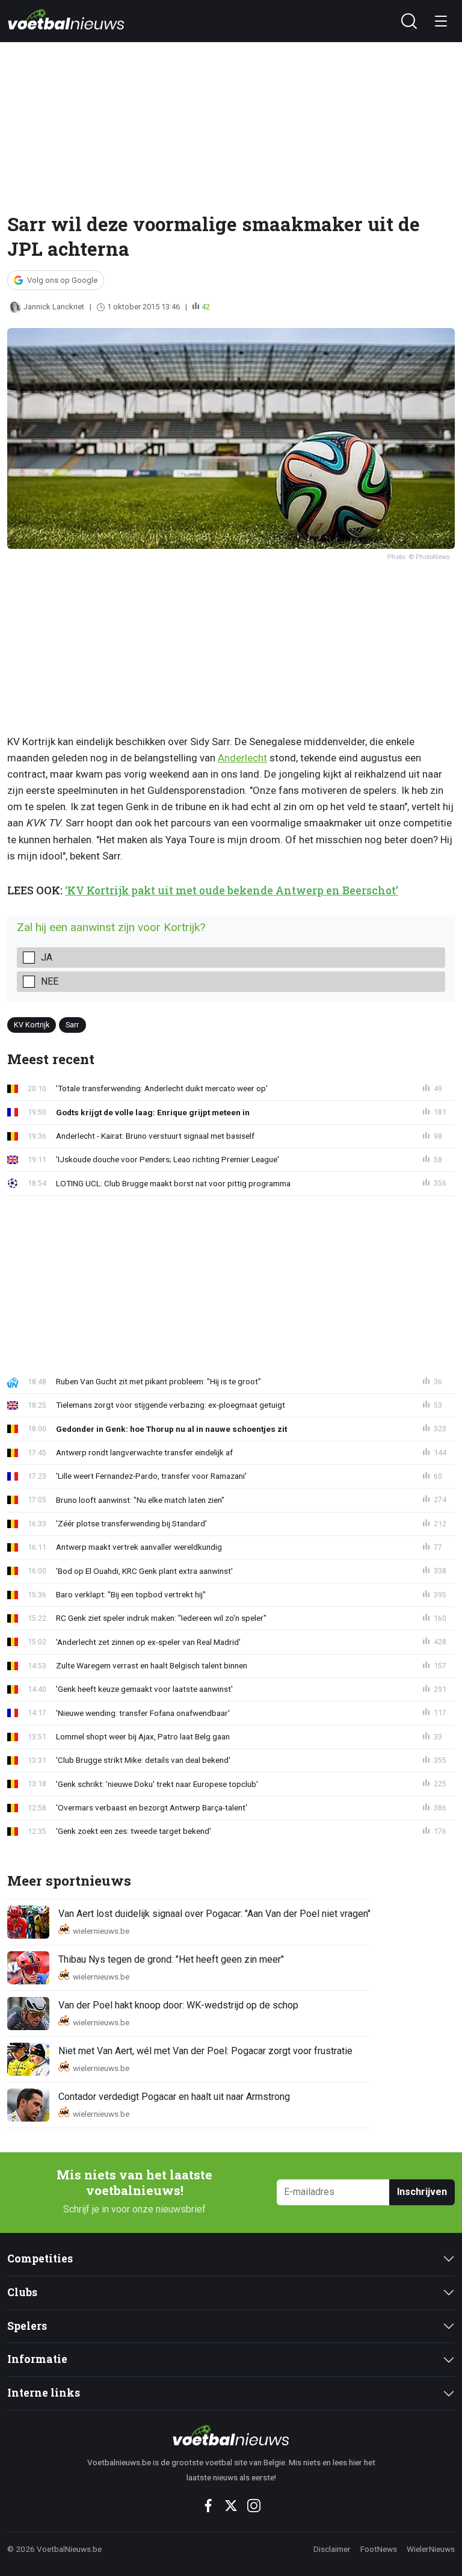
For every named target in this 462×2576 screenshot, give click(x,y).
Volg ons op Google (62, 280)
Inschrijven (422, 2192)
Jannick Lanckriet (54, 307)
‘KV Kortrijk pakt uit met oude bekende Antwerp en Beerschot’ (232, 890)
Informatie (37, 2359)
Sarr (72, 1025)
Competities (40, 2259)
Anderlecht (242, 758)
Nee (50, 981)
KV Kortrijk (32, 1025)
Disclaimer (332, 2549)
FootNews (379, 2549)
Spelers (27, 2326)
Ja (47, 957)
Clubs (22, 2292)
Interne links (44, 2393)
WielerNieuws (431, 2549)
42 (206, 307)
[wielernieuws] (231, 2435)
